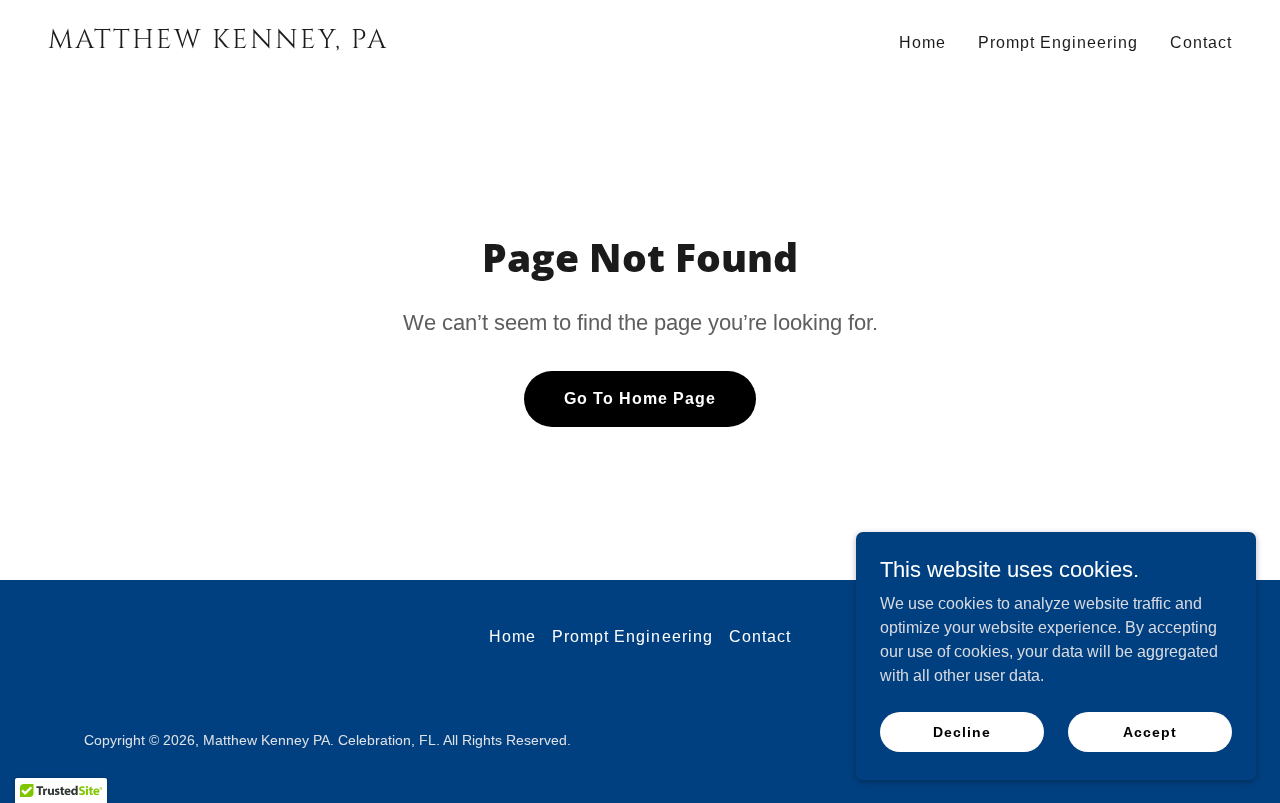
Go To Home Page (640, 398)
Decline (961, 731)
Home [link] (922, 42)
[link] (336, 42)
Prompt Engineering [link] (1058, 42)
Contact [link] (1201, 42)
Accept (1149, 731)
